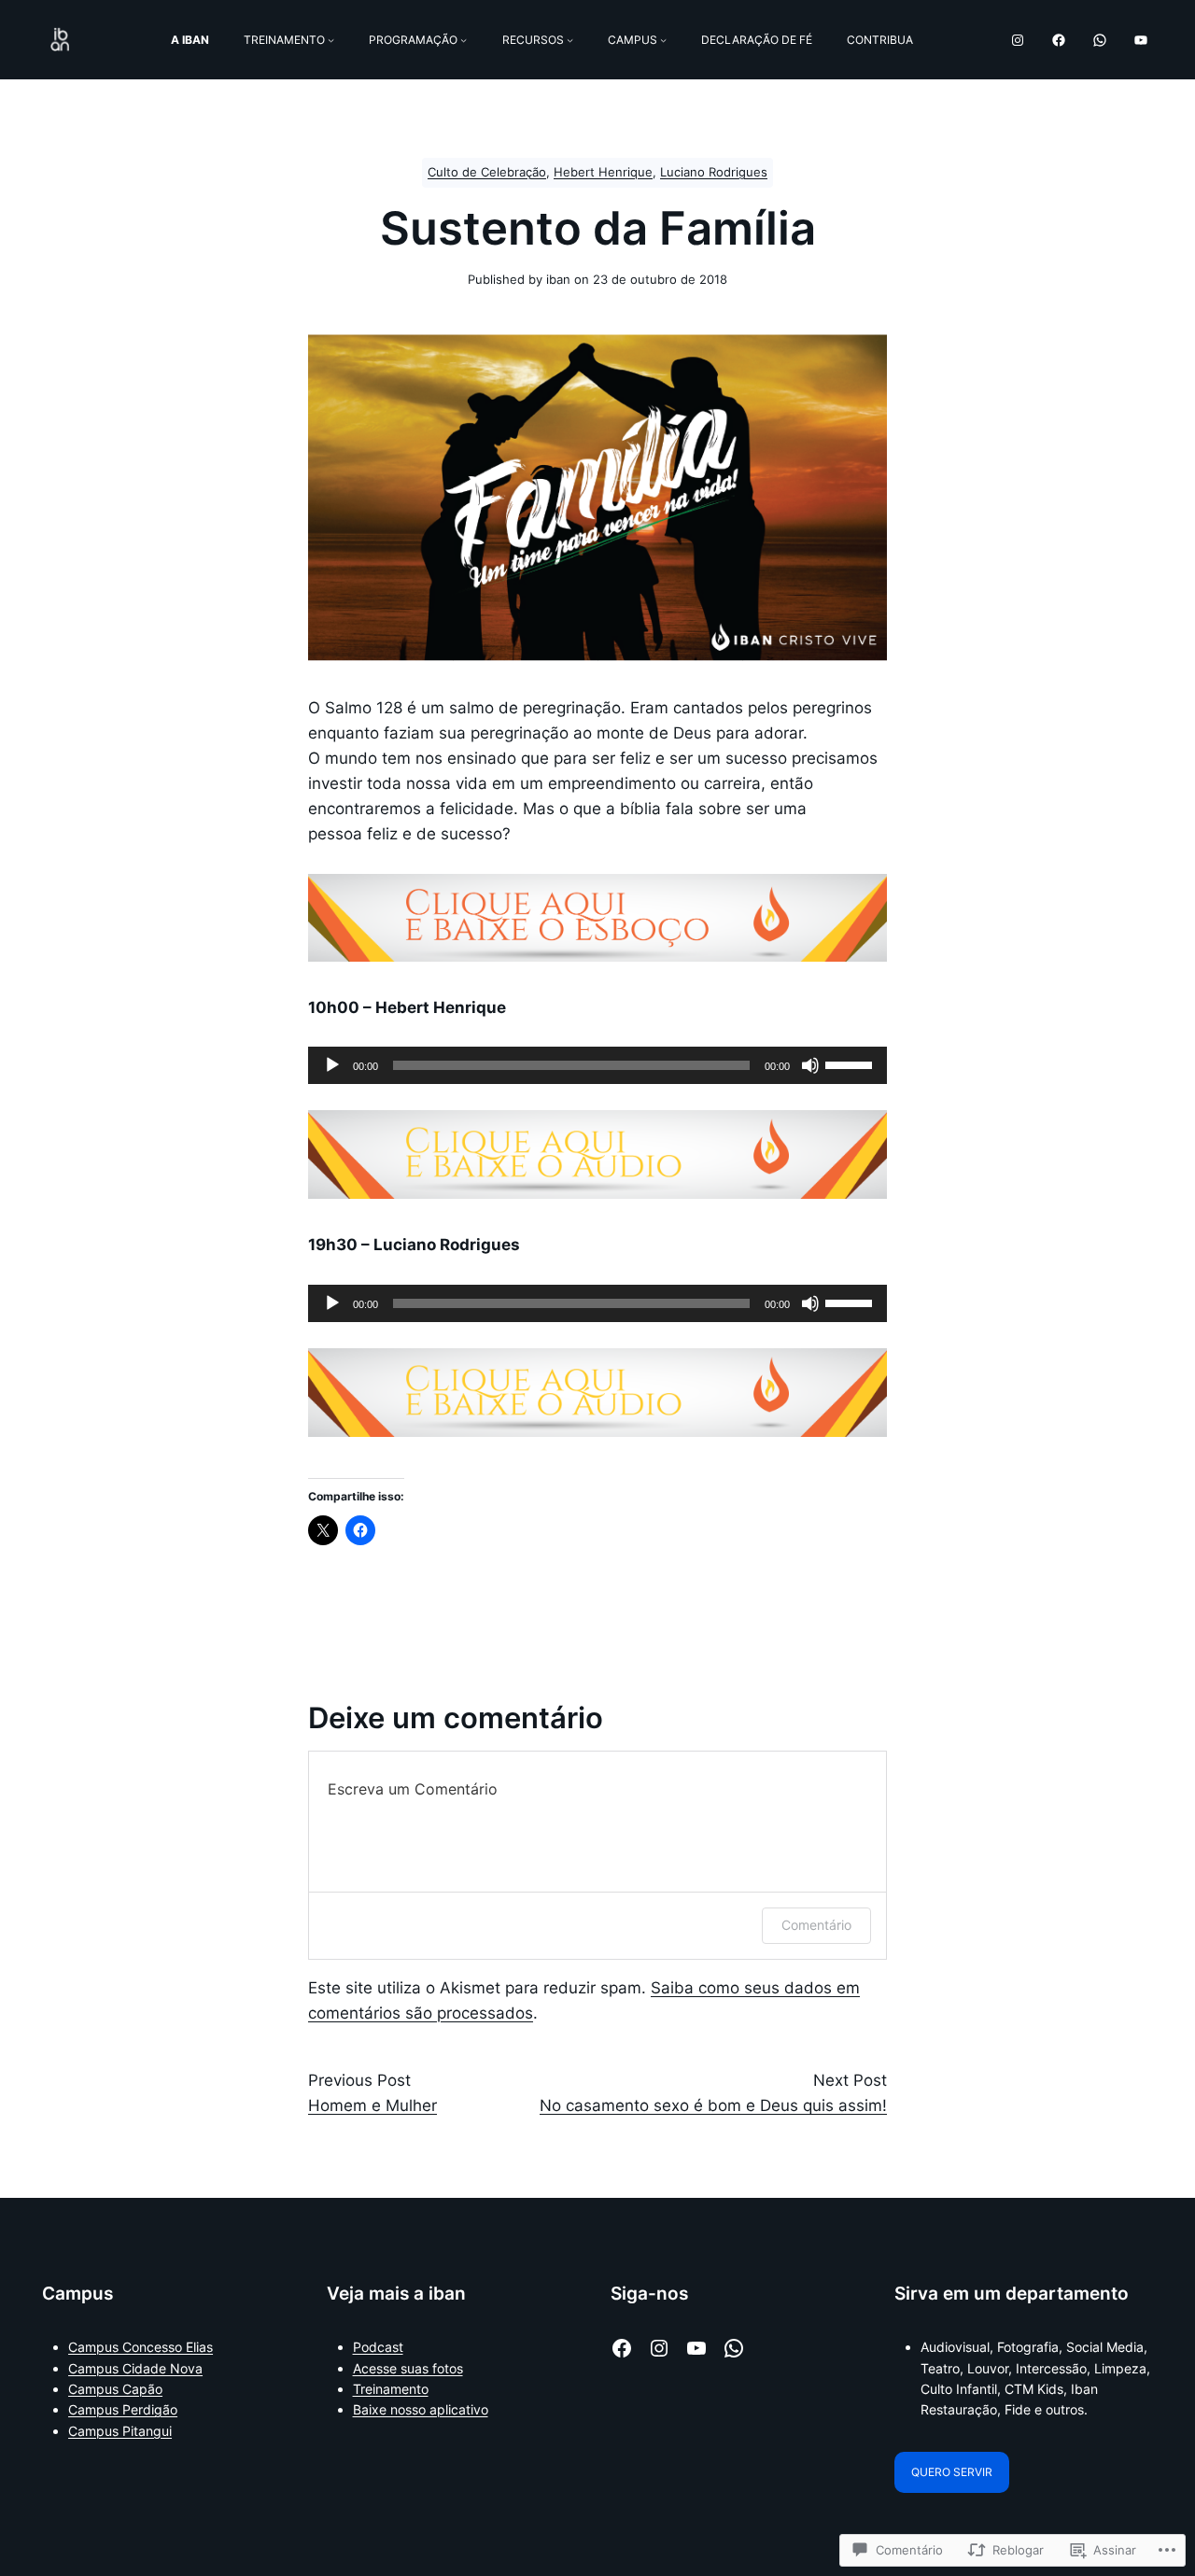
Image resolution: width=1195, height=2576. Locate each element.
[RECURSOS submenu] (570, 40)
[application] (597, 1065)
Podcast (378, 2347)
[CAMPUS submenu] (663, 40)
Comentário (816, 1925)
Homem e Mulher (373, 2105)
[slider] (851, 1063)
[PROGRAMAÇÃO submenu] (464, 40)
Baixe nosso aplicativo (421, 2409)
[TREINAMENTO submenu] (331, 40)
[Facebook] (1059, 40)
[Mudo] (810, 1065)
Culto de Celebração (487, 172)
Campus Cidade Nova (135, 2368)
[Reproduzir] (332, 1065)
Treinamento (391, 2389)
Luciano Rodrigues (714, 172)
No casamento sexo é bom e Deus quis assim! (713, 2105)
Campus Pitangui (120, 2431)
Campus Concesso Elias (141, 2347)
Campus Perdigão (123, 2409)
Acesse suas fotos (408, 2368)
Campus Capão (115, 2389)
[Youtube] (1141, 40)
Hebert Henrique (603, 172)
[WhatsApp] (1100, 40)
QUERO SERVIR (952, 2472)
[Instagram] (1018, 40)
